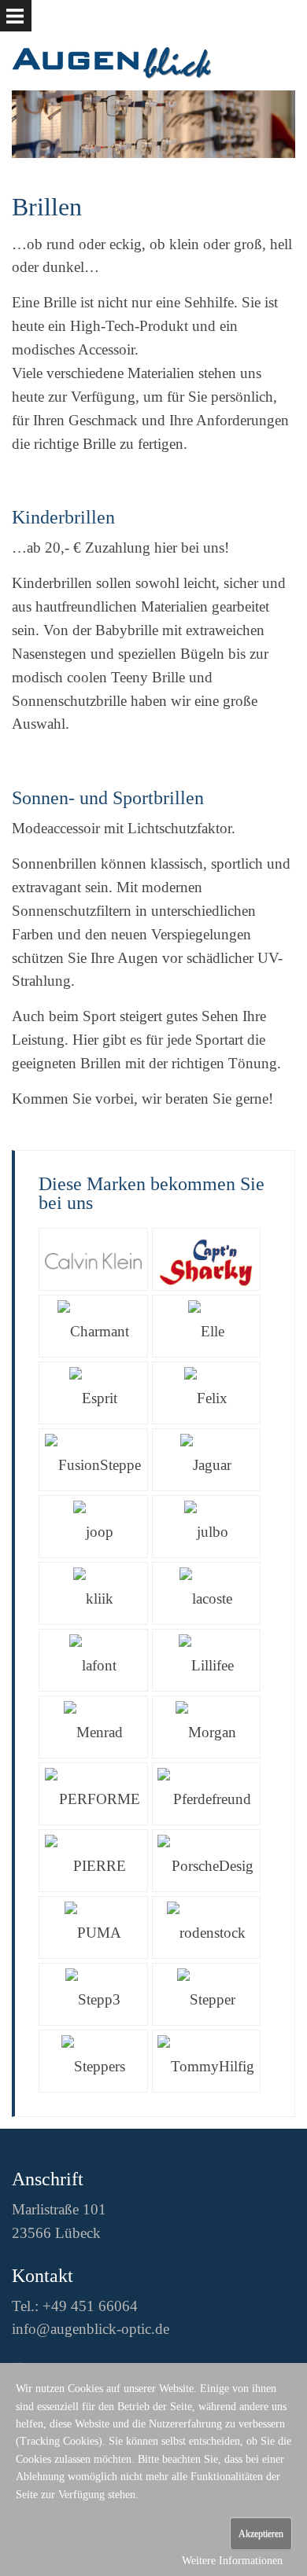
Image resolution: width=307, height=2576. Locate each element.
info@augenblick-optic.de (91, 2329)
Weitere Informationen (232, 2561)
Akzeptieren (261, 2534)
